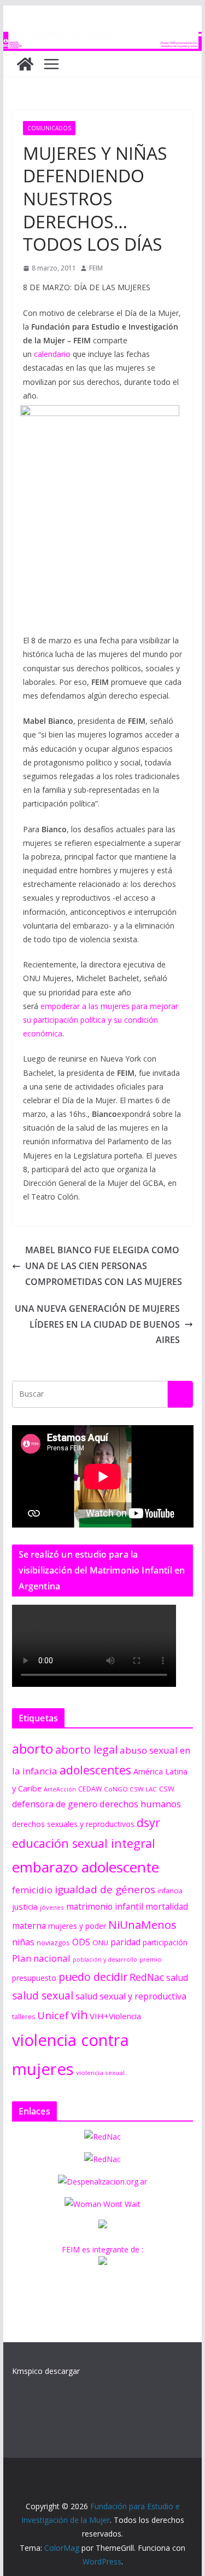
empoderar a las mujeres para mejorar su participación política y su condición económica (101, 1020)
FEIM (96, 268)
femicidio (32, 1890)
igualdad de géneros (105, 1889)
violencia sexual (100, 2073)
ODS (81, 1942)
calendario (52, 354)
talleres (24, 2017)
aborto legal (86, 1749)
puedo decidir (93, 1977)
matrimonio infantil (105, 1906)
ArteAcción (60, 1789)
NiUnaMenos (142, 1924)
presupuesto (34, 1978)
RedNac (147, 1977)
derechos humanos (140, 1804)
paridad (125, 1942)
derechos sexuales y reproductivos (73, 1824)
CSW (167, 1789)
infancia (170, 1891)
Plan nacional (41, 1958)
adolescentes (95, 1770)
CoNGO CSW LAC (130, 1789)
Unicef (53, 2015)
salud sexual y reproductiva (131, 1996)
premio (151, 1959)
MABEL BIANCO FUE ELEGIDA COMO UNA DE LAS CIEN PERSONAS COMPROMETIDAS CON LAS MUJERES (104, 1266)
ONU (100, 1943)
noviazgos (53, 1943)
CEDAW (90, 1789)
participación (165, 1942)
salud (177, 1978)
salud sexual (43, 1995)
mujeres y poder (77, 1926)
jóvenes (52, 1907)
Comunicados (49, 128)
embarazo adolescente (86, 1867)
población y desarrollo (105, 1960)
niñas (23, 1942)
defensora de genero (55, 1804)
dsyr (148, 1822)
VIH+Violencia (115, 2016)
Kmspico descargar (46, 2371)
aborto (33, 1748)
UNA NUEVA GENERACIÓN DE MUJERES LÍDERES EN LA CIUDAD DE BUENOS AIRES (97, 1324)
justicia (25, 1906)
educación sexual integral (84, 1843)
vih (79, 2015)
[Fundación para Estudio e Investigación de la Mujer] (103, 39)
